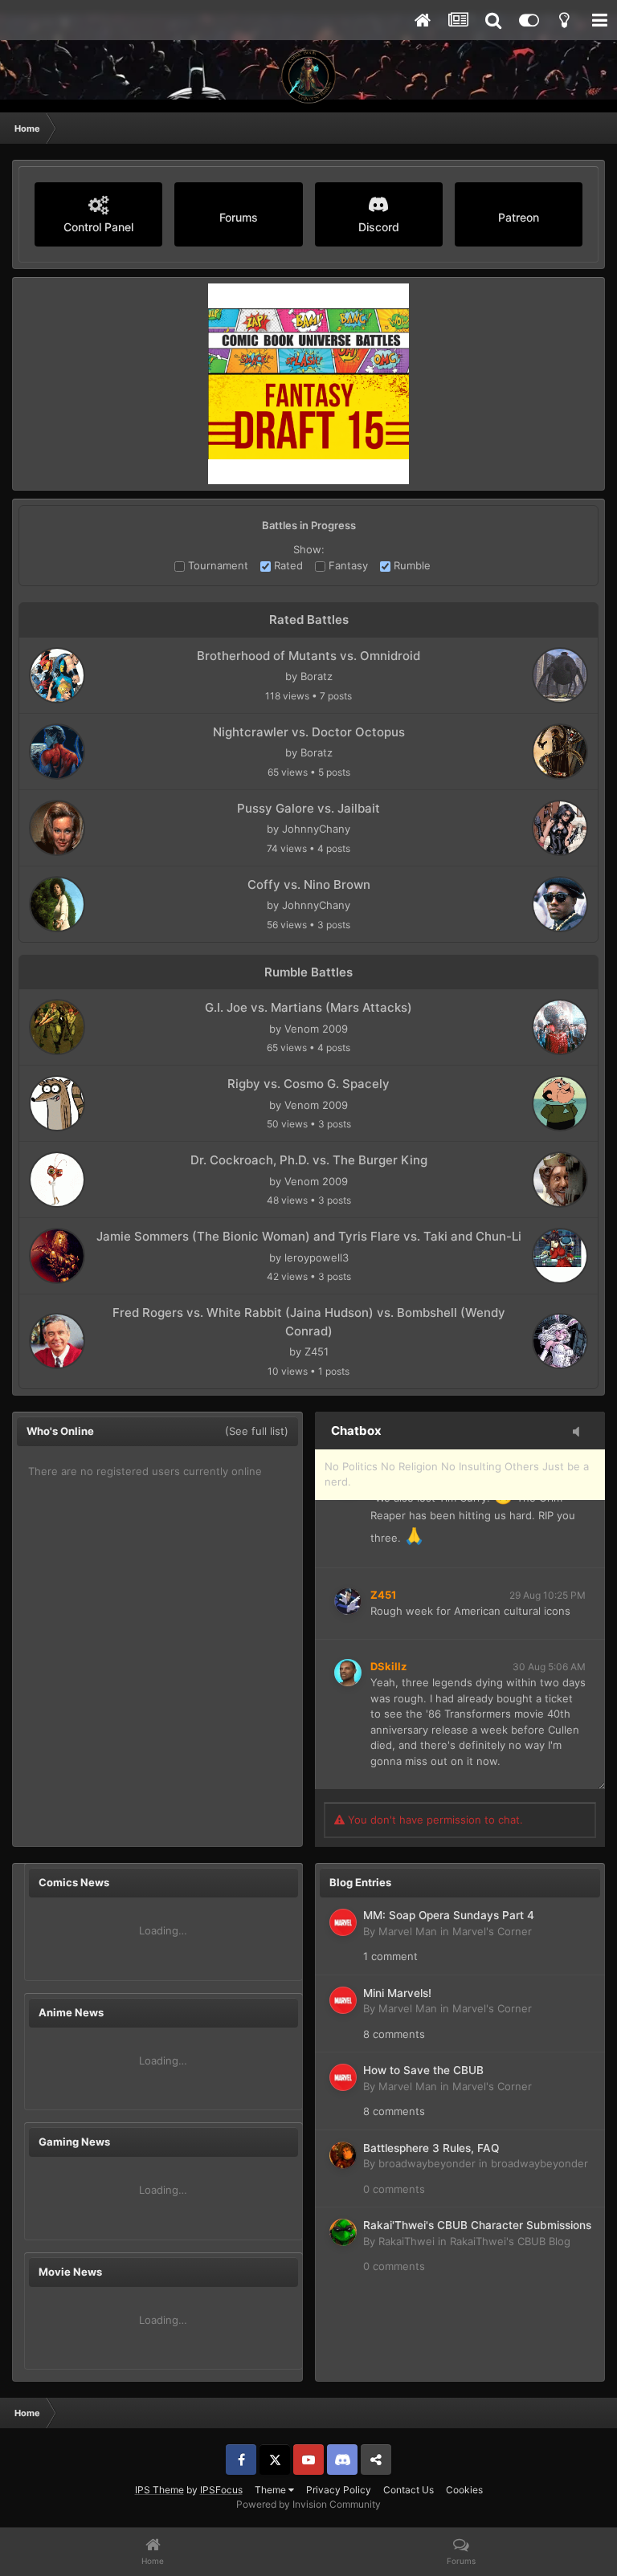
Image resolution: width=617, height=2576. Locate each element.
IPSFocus (221, 2490)
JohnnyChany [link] (316, 829)
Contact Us (409, 2490)
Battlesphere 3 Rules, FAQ (431, 2148)
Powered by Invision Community (308, 2504)
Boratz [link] (317, 676)
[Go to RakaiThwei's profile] (343, 2232)
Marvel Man (408, 1931)
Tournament (217, 565)
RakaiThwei (407, 2241)
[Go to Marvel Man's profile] (343, 1922)
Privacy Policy (339, 2490)
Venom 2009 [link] (316, 1029)
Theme (272, 2490)
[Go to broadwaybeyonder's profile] (343, 2155)
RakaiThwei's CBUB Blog (510, 2241)
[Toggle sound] (581, 1433)
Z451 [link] (317, 1351)
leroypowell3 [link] (317, 1257)
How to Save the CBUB (423, 2070)
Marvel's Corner (492, 1931)
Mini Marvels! (397, 1993)
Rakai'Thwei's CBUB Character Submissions (477, 2225)
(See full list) (257, 1431)
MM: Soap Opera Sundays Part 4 (449, 1915)
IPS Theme (159, 2490)
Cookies (464, 2490)
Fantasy (347, 565)
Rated (287, 565)
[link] (57, 675)
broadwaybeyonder (427, 2163)
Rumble (411, 565)
